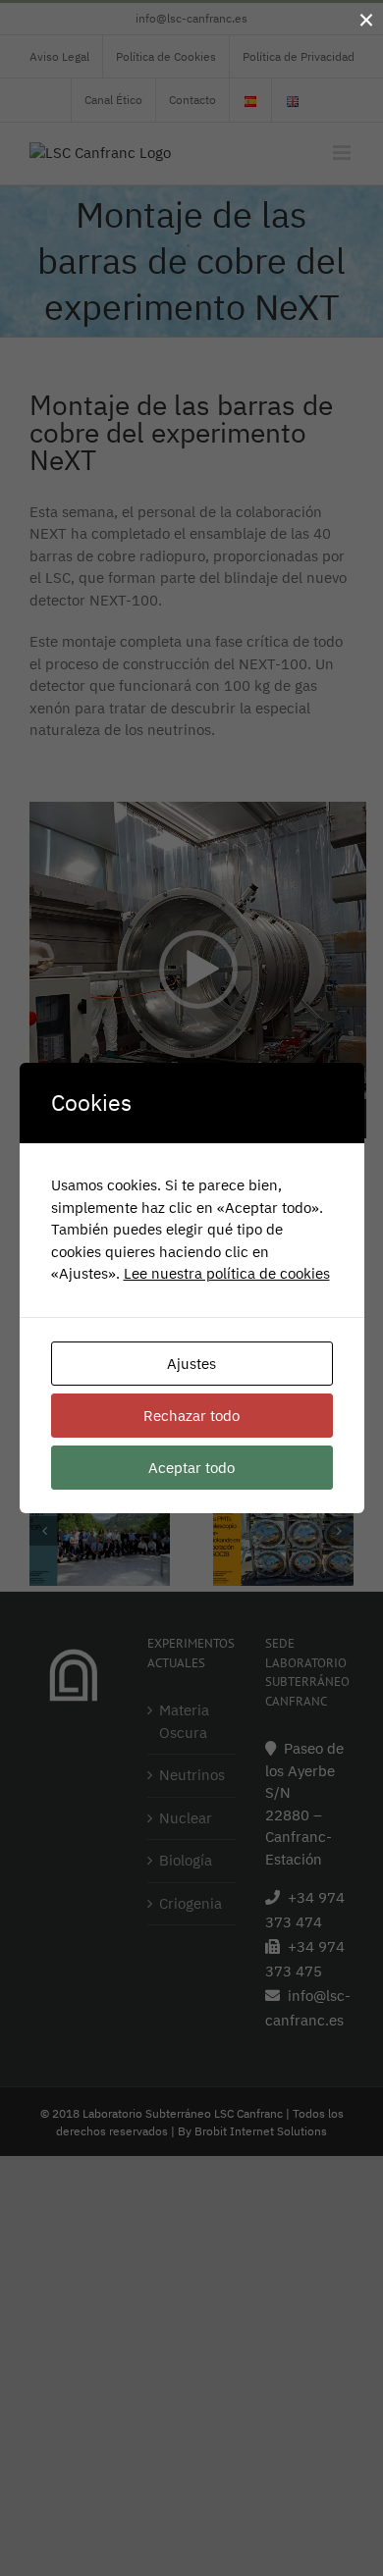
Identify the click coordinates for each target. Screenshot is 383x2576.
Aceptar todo (191, 1468)
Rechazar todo (191, 1416)
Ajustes (191, 1364)
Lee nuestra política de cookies (227, 1273)
